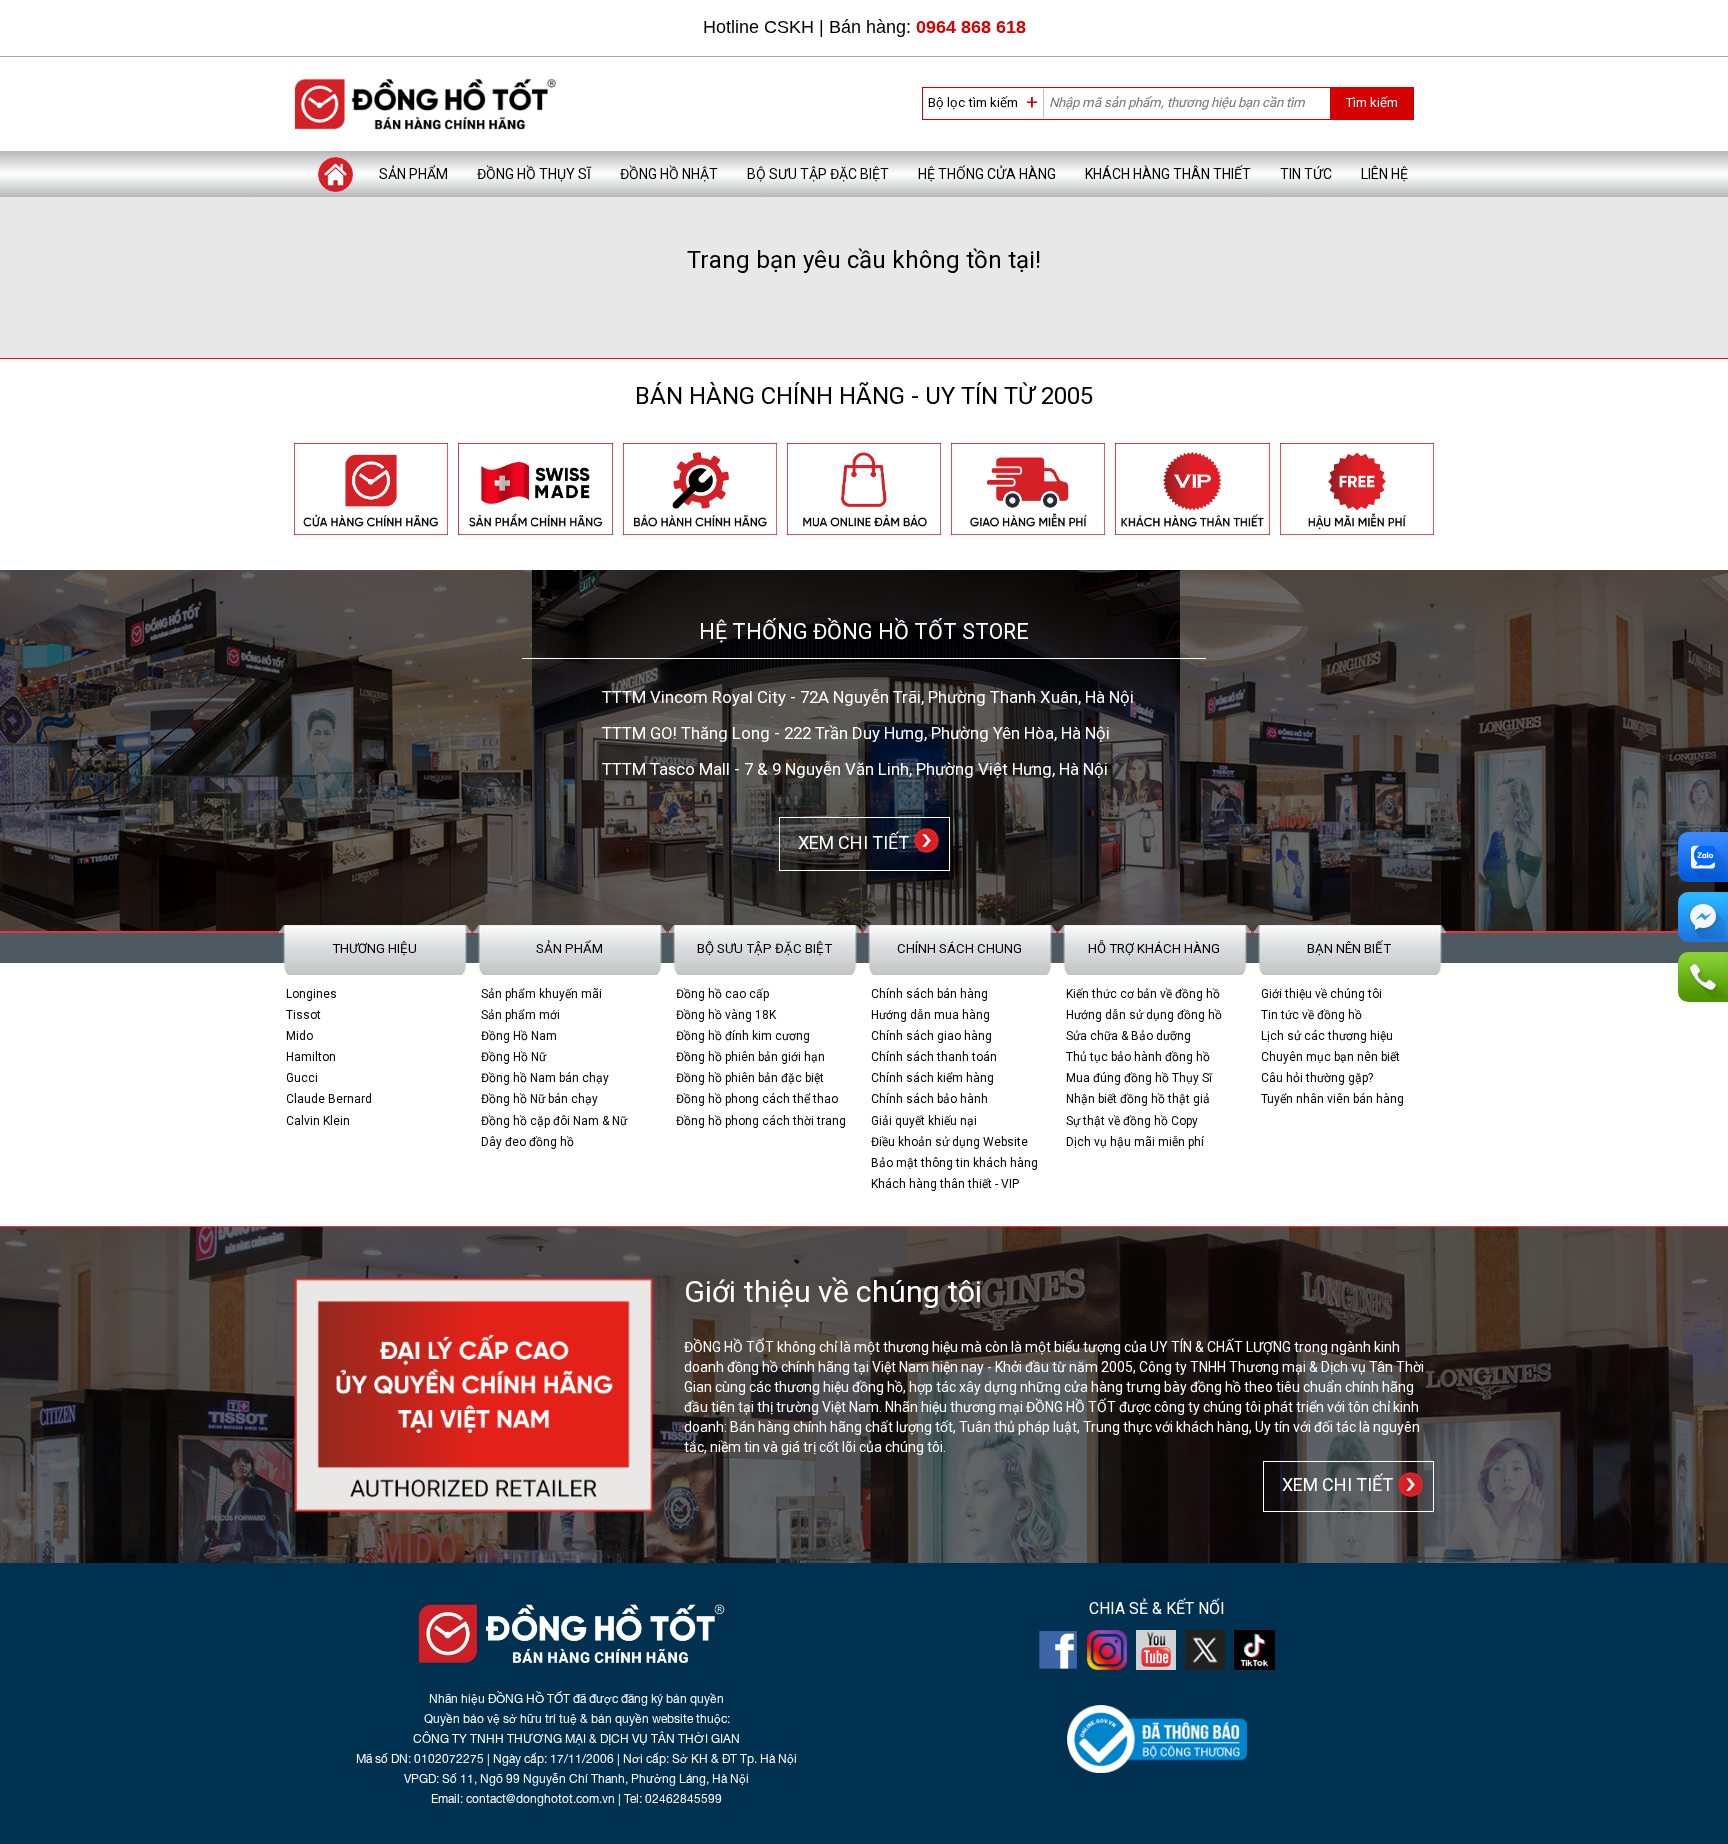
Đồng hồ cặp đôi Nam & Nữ (554, 1121)
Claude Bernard (329, 1099)
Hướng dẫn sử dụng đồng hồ (1144, 1015)
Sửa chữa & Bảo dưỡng (1128, 1036)
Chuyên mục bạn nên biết (1330, 1057)
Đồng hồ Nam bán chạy (545, 1078)
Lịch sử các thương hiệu (1327, 1036)
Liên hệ (1384, 174)
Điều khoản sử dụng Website (949, 1142)
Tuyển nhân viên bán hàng (1332, 1099)
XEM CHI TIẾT (849, 842)
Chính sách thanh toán (934, 1057)
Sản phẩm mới (520, 1015)
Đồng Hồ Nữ (513, 1057)
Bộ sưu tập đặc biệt (818, 174)
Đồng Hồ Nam (519, 1036)
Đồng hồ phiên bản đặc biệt (750, 1078)
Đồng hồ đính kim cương (743, 1036)
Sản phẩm (413, 174)
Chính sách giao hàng (931, 1036)
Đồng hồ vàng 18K (726, 1015)
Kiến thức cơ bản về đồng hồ (1143, 994)
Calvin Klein (318, 1121)
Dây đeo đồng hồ (527, 1142)
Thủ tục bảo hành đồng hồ (1138, 1057)
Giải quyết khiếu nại (924, 1121)
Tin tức (1306, 174)
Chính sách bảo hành (929, 1099)
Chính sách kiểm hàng (932, 1078)
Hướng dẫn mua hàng (930, 1015)
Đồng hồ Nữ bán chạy (539, 1099)
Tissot (303, 1015)
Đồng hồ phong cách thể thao (757, 1099)
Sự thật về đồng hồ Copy (1132, 1121)
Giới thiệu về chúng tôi (1321, 994)
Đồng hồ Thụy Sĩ (534, 174)
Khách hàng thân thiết (1168, 174)
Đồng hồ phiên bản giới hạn (750, 1057)
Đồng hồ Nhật (669, 174)
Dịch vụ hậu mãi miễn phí (1135, 1142)
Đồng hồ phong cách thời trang (761, 1121)
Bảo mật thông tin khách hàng (954, 1163)
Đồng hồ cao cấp (722, 994)
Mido (299, 1036)
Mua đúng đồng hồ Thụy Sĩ (1139, 1078)
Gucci (302, 1078)
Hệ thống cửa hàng (987, 174)
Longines (311, 994)
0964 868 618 (971, 27)
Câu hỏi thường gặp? (1317, 1078)
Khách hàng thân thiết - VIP (945, 1184)
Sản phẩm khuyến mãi (541, 994)
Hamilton (311, 1057)
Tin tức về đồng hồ (1311, 1015)
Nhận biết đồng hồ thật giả (1138, 1099)
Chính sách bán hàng (929, 994)
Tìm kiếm (1371, 102)
